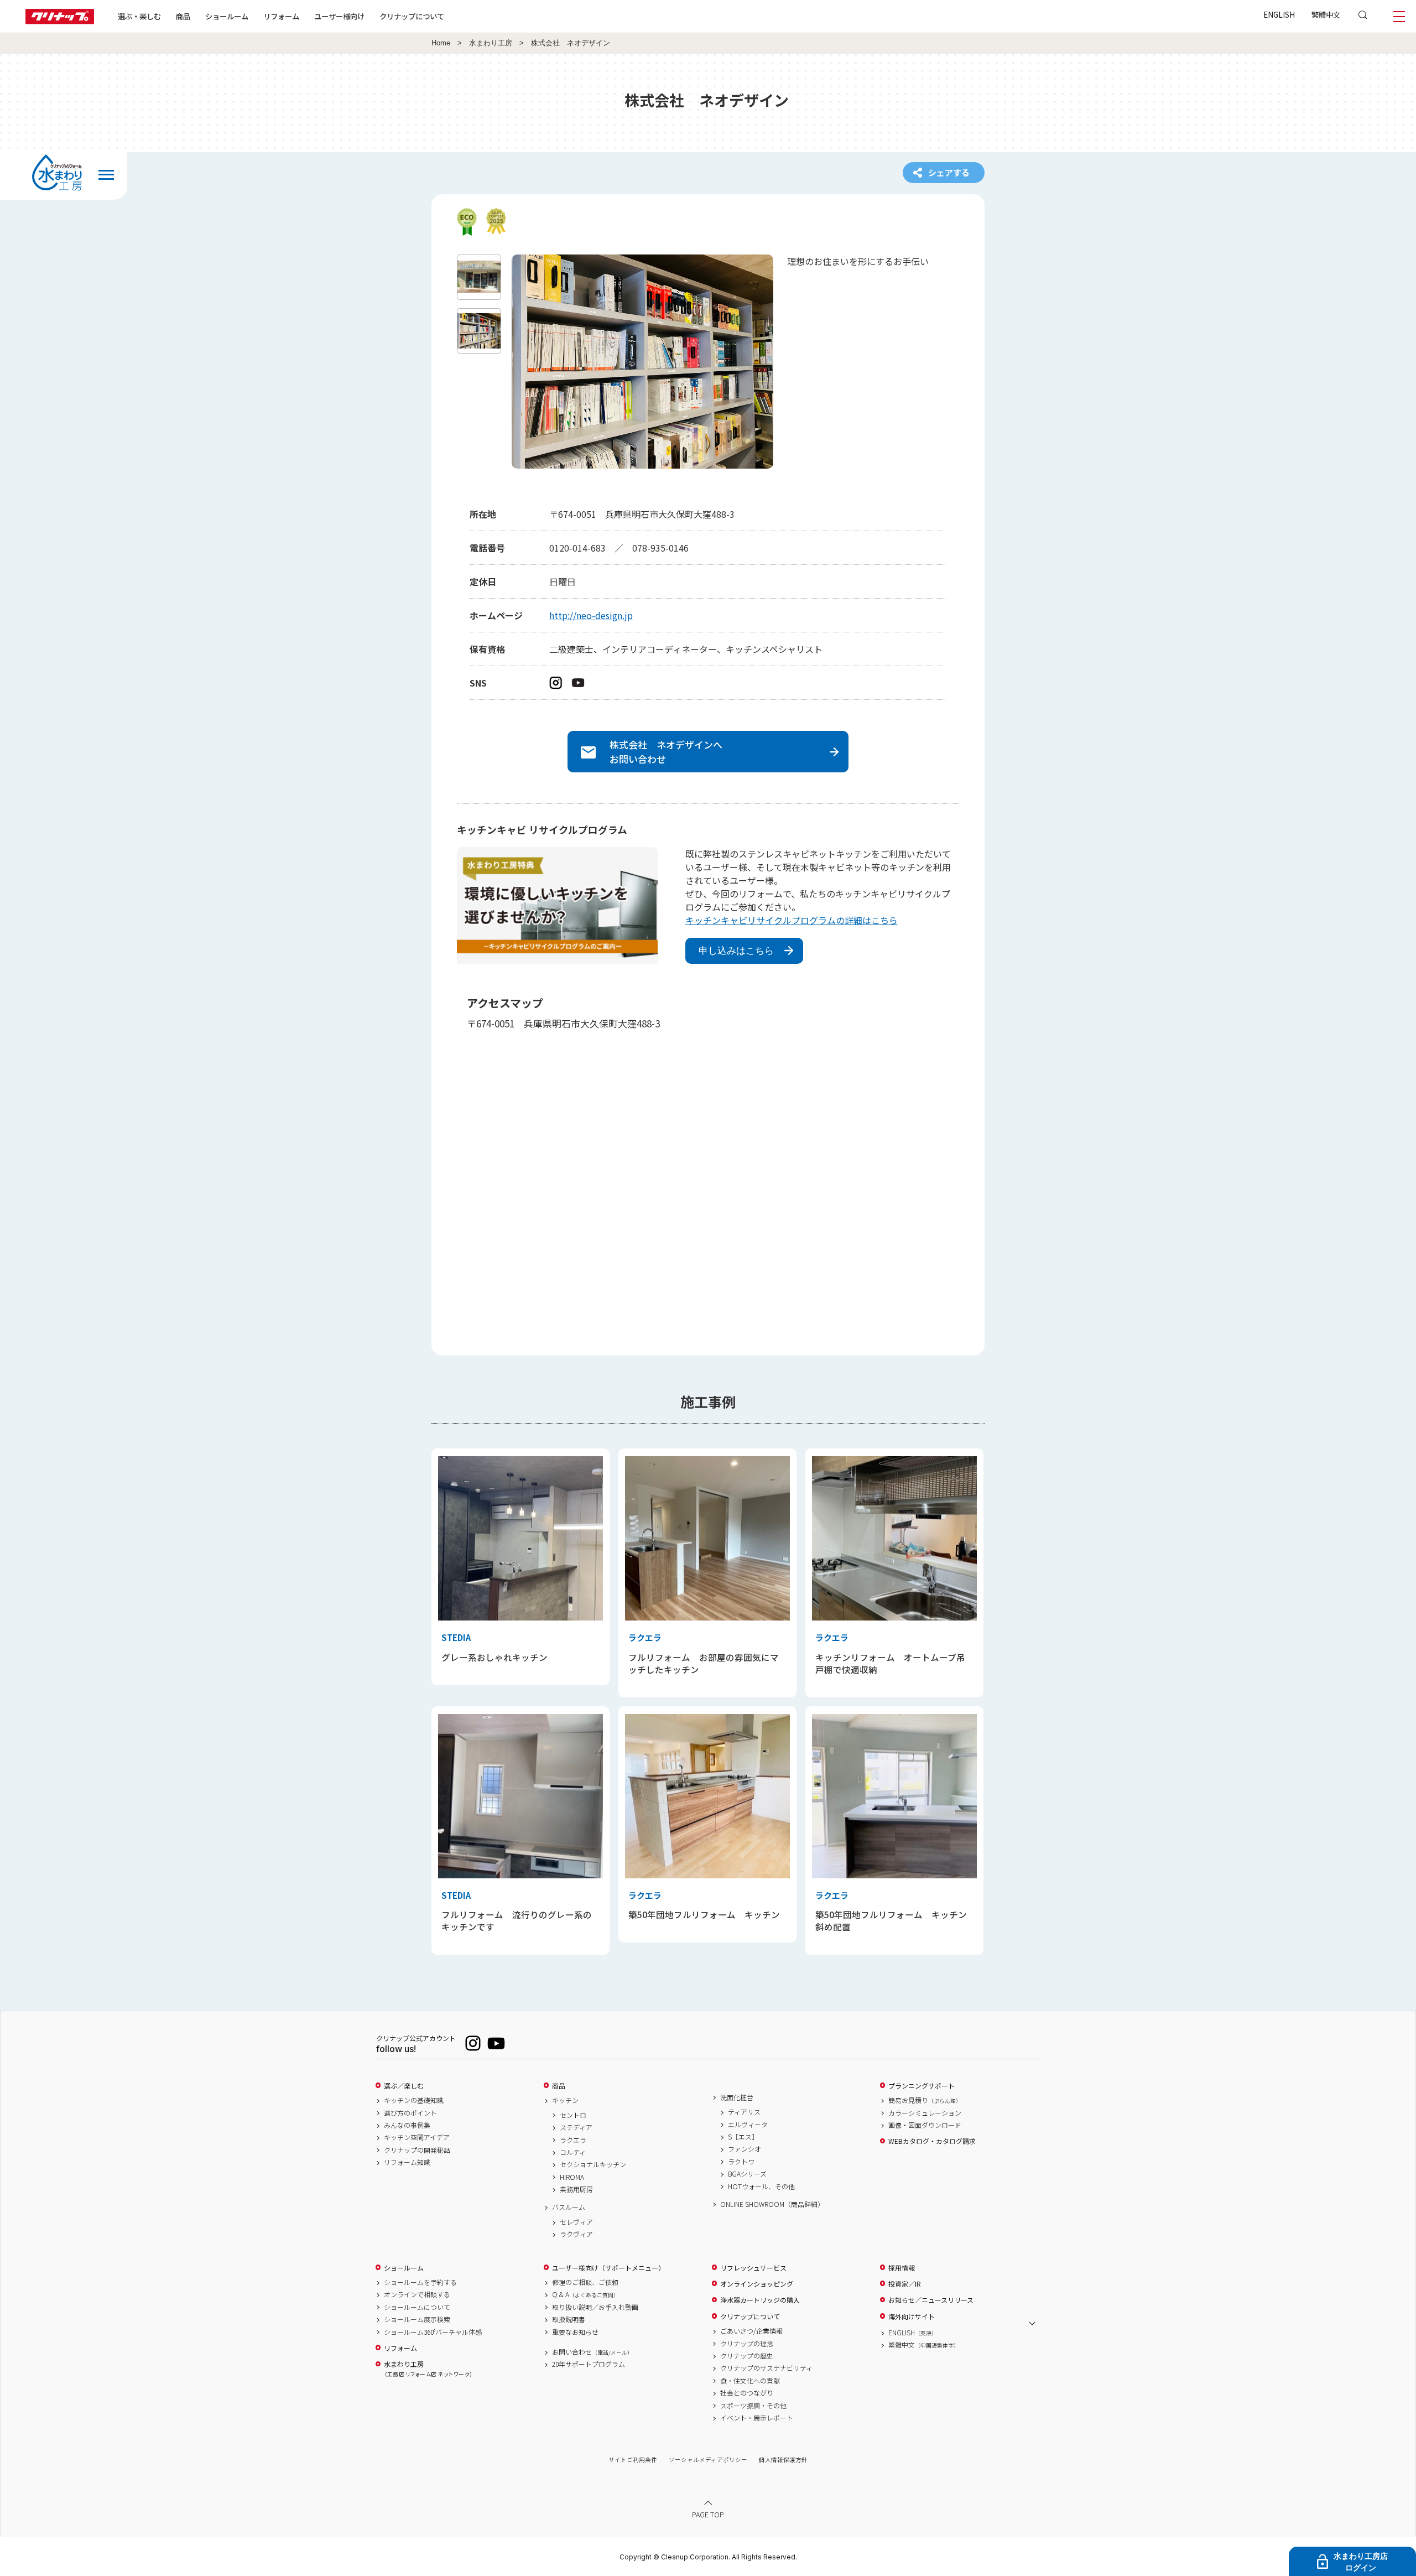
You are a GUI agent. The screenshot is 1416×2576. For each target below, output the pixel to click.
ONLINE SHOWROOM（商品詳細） (772, 2204)
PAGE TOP (708, 2514)
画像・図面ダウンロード (925, 2125)
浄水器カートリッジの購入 (760, 2300)
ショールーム (227, 16)
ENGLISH (1279, 14)
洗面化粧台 (737, 2097)
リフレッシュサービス (753, 2268)
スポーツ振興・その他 (753, 2406)
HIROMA (572, 2177)
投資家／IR (905, 2284)
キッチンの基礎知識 (414, 2100)
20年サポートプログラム (589, 2364)
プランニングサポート (922, 2086)
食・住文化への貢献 (750, 2381)
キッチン (565, 2100)
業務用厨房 (576, 2189)
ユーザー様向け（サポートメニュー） (608, 2268)
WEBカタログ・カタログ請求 (932, 2141)
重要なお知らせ (575, 2332)
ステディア (576, 2127)
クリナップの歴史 (747, 2356)
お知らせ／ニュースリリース (931, 2300)
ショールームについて (417, 2307)
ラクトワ (741, 2162)
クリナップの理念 (747, 2344)
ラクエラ (573, 2140)
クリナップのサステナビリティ (766, 2368)
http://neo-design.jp (591, 615)
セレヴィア (576, 2222)
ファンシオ (745, 2149)
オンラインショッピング (757, 2284)
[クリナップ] (60, 21)
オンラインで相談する (417, 2294)
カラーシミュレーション (925, 2113)
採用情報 (902, 2268)
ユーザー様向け (339, 16)
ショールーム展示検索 (417, 2319)
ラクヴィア (576, 2234)
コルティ (573, 2152)
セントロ (573, 2115)
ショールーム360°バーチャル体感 (433, 2332)
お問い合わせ (592, 2352)
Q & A (585, 2294)
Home (441, 43)
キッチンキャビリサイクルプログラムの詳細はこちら (792, 920)
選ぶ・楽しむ (139, 16)
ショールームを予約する (420, 2282)
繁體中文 (1326, 14)
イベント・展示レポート (757, 2418)
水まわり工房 (491, 43)
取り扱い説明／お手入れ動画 (595, 2307)
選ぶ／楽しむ (404, 2086)
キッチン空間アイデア (417, 2137)
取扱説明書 (569, 2319)
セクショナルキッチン (593, 2164)
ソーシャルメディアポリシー (708, 2460)
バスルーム (569, 2207)
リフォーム (281, 16)
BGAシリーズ (747, 2174)
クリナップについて (412, 16)
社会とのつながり (747, 2393)
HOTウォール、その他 (761, 2187)
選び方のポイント (410, 2113)
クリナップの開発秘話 (417, 2150)
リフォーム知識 (407, 2162)
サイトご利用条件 (633, 2460)
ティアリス (744, 2112)
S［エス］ (743, 2137)
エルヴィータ (748, 2125)
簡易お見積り (925, 2100)
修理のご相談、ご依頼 (585, 2282)
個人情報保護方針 (783, 2460)
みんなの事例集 (407, 2125)
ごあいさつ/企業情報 (751, 2331)
